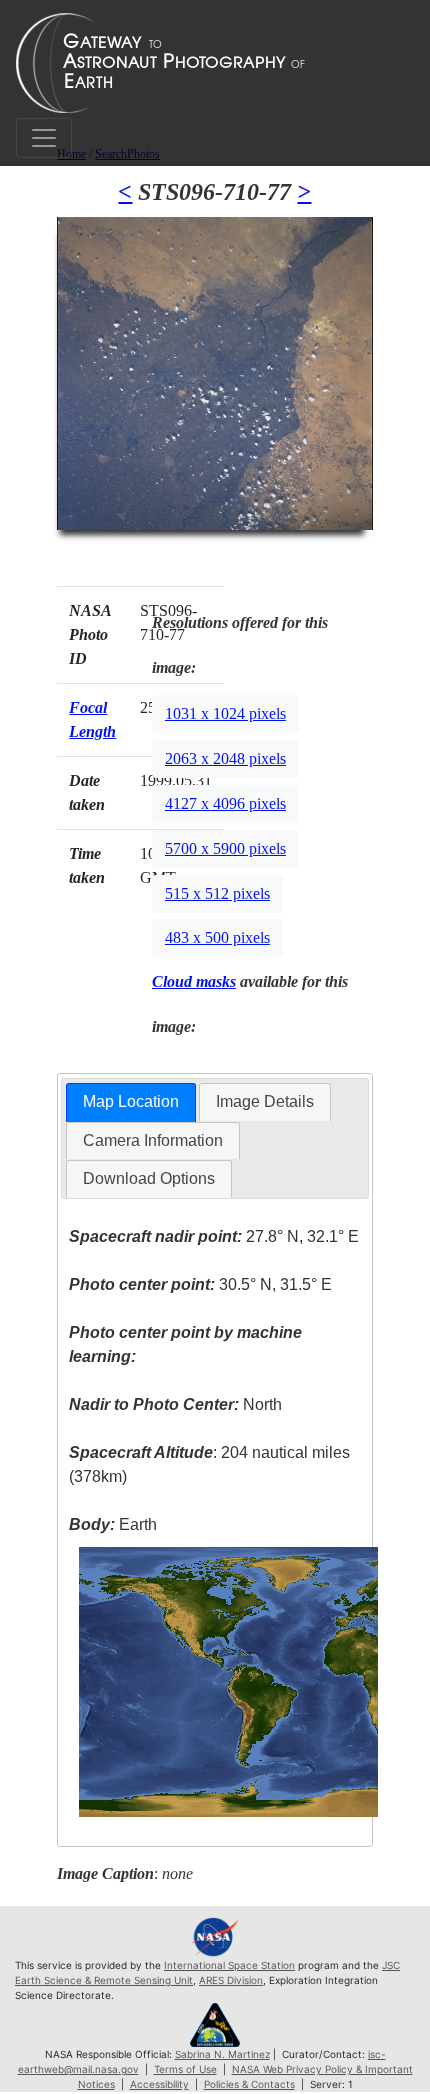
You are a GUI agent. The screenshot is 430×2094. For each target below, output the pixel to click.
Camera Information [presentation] (153, 1140)
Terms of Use (185, 2069)
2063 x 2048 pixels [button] (225, 758)
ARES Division (231, 1980)
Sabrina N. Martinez (222, 2054)
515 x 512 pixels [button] (217, 893)
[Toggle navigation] (44, 138)
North (175, 1404)
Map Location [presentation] (131, 1101)
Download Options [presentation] (149, 1178)
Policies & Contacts (249, 2084)
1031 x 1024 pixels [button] (225, 713)
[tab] (131, 1102)
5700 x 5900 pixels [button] (225, 848)
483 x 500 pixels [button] (217, 937)
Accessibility (159, 2084)
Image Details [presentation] (265, 1101)
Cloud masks (194, 981)
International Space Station (229, 1965)
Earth (113, 1524)
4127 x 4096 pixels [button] (225, 803)
